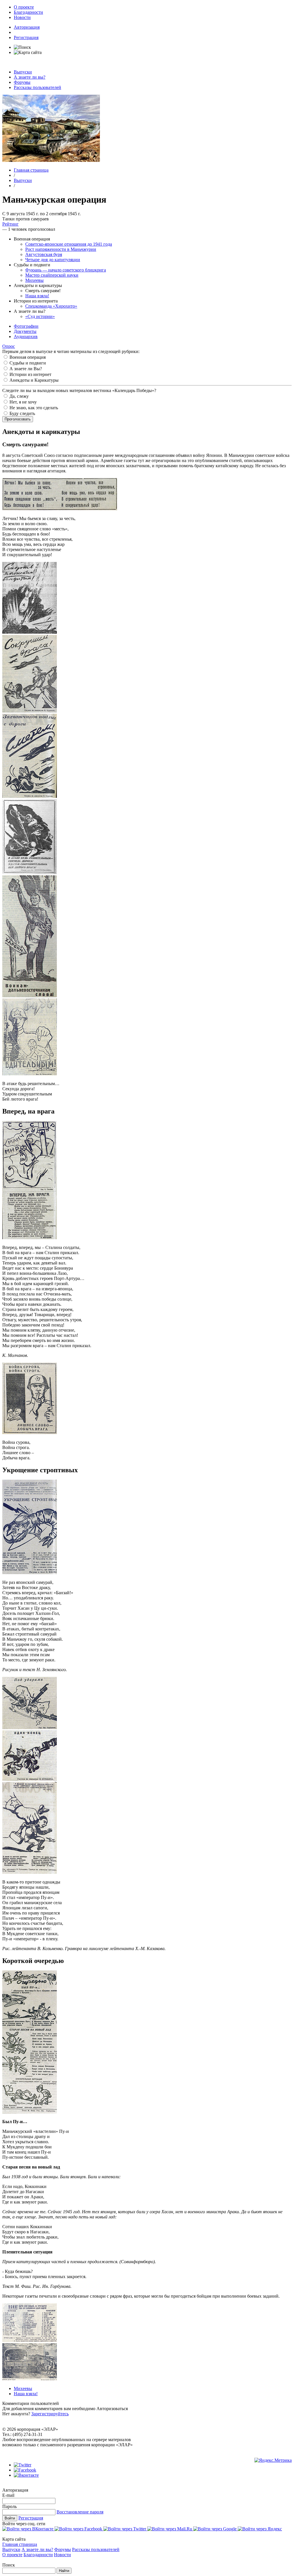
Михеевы (34, 280)
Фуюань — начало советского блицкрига (66, 270)
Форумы (22, 82)
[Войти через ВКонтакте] (28, 2529)
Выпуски (23, 72)
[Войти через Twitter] (125, 2529)
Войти (10, 2518)
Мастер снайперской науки (52, 275)
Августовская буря (44, 254)
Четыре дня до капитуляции (53, 260)
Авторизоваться (112, 2409)
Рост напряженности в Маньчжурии (61, 249)
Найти (64, 2571)
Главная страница (31, 170)
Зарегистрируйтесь (50, 2414)
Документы (25, 331)
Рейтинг (10, 224)
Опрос (9, 346)
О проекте (24, 7)
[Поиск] (22, 47)
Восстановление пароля (80, 2512)
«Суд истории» (40, 316)
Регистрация (26, 37)
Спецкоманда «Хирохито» (51, 306)
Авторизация (27, 27)
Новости (22, 17)
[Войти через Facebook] (79, 2529)
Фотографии (26, 326)
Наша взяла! (37, 296)
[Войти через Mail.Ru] (170, 2529)
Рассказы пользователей (37, 87)
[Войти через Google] (215, 2529)
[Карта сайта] (28, 52)
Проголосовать (18, 419)
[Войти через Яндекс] (260, 2529)
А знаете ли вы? (30, 77)
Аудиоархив (26, 336)
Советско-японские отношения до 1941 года (69, 244)
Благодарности (28, 12)
